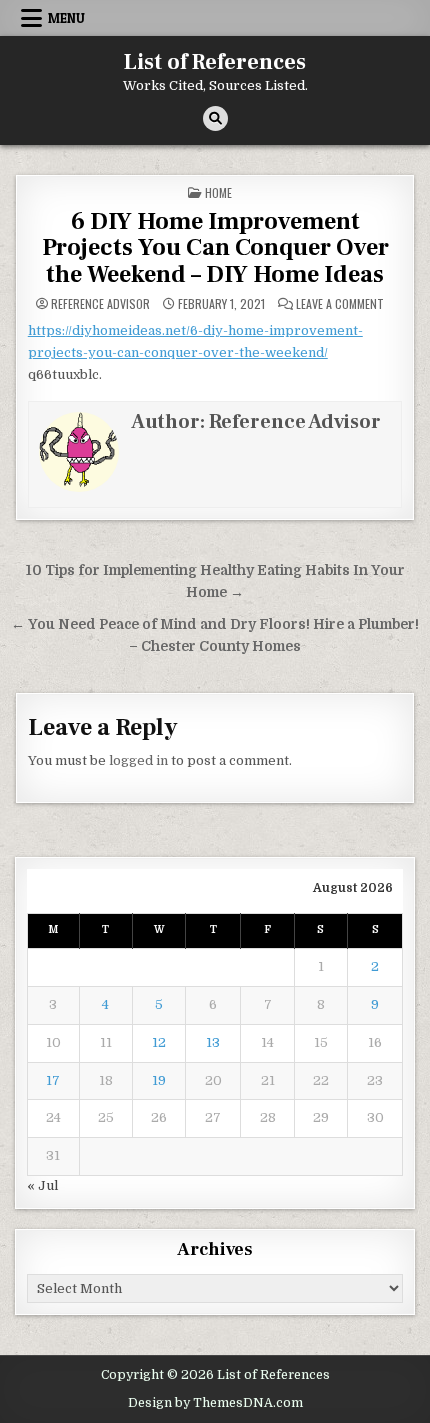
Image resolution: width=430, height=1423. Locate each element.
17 (53, 1080)
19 (159, 1080)
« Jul (42, 1185)
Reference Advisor (100, 304)
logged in (138, 760)
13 (213, 1042)
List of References (215, 62)
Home (218, 192)
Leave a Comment (340, 304)
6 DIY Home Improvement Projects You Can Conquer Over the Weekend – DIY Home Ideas (215, 248)
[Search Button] (215, 118)
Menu (66, 18)
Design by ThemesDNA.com (215, 1403)
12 (159, 1042)
